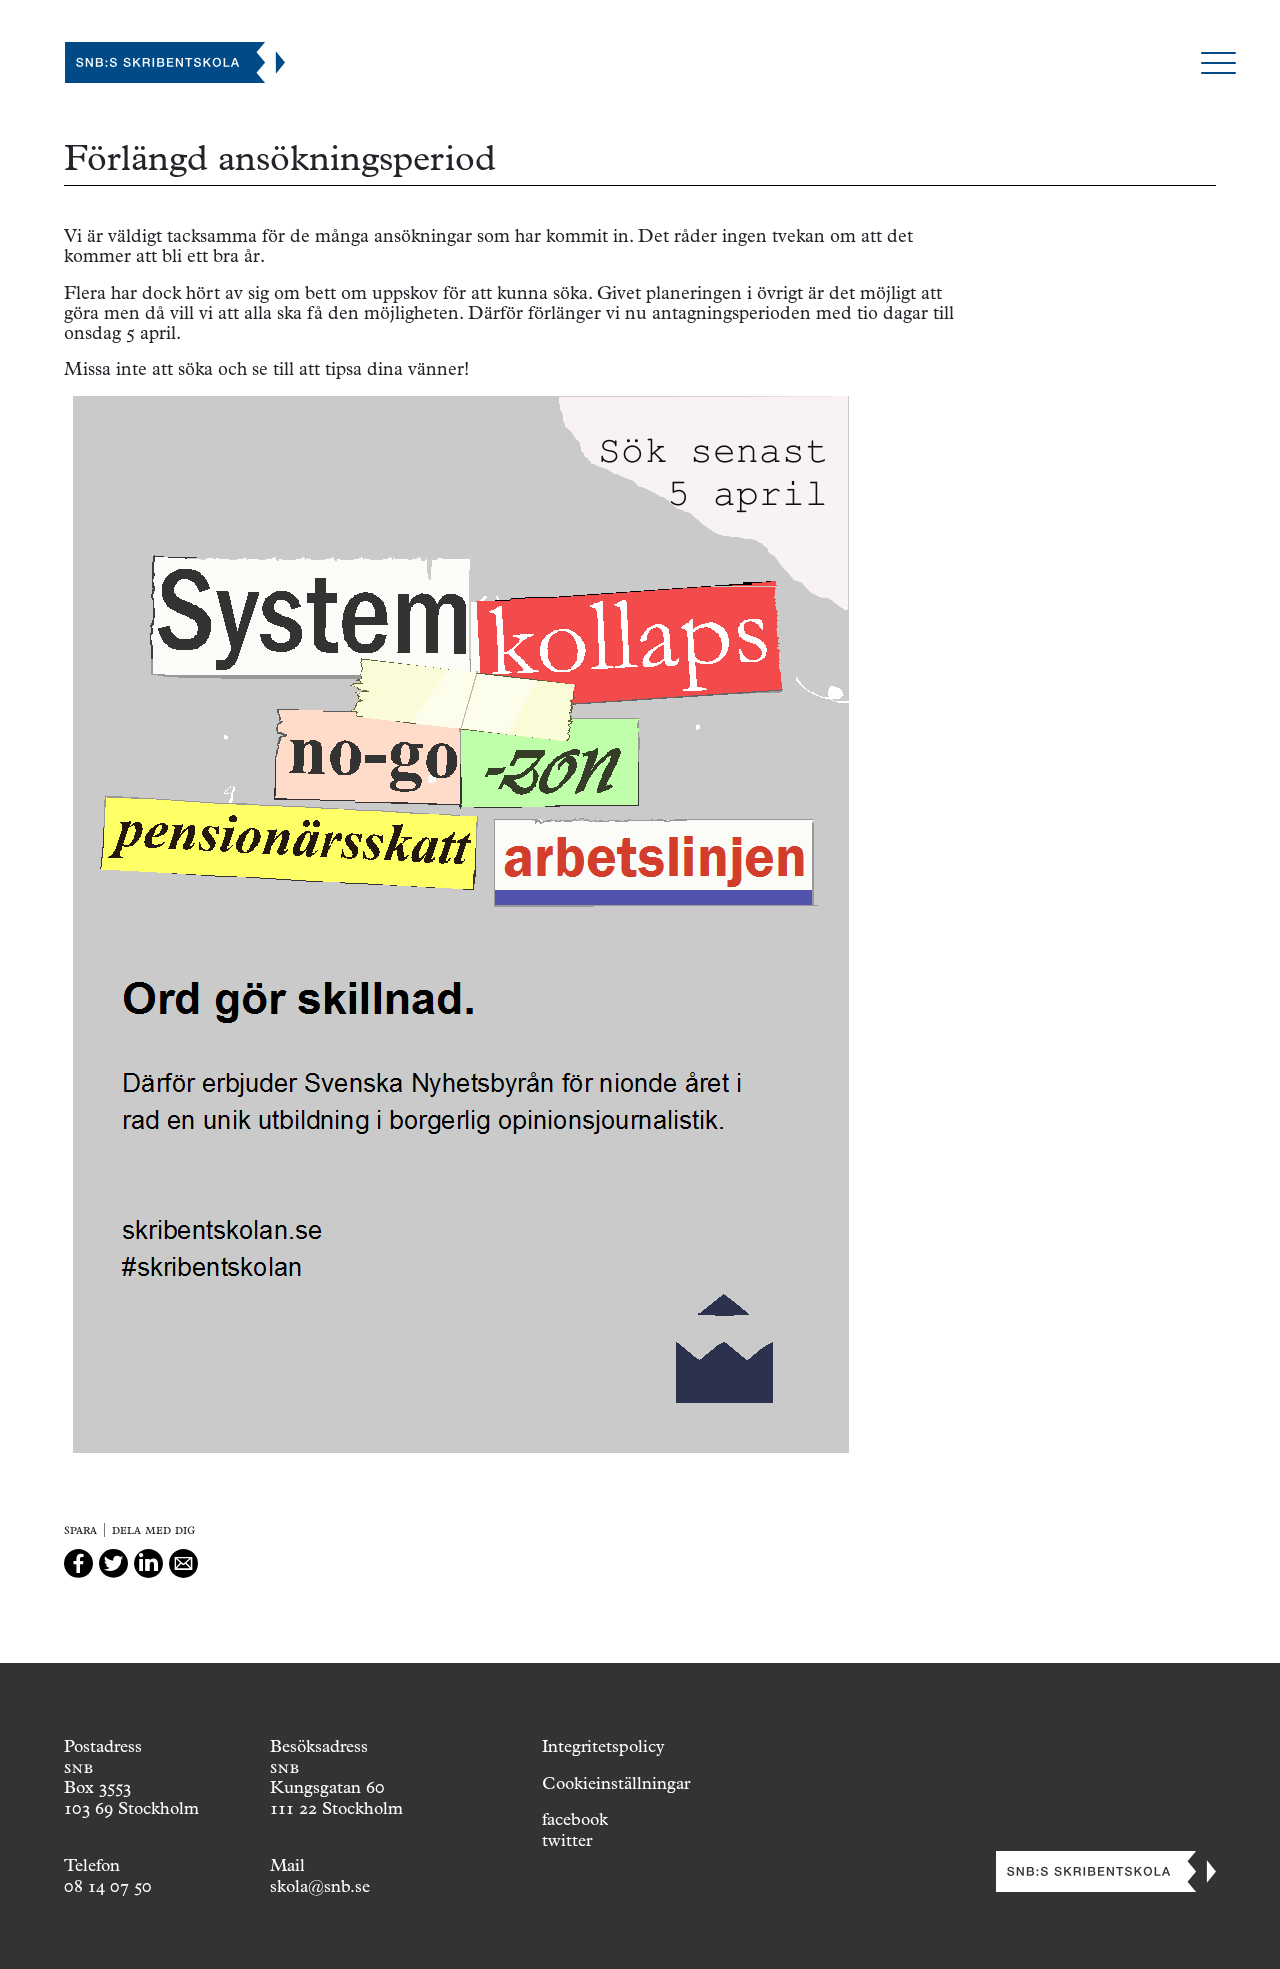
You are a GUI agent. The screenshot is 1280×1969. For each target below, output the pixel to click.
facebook (575, 1819)
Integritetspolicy (603, 1746)
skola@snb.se (320, 1886)
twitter (567, 1840)
